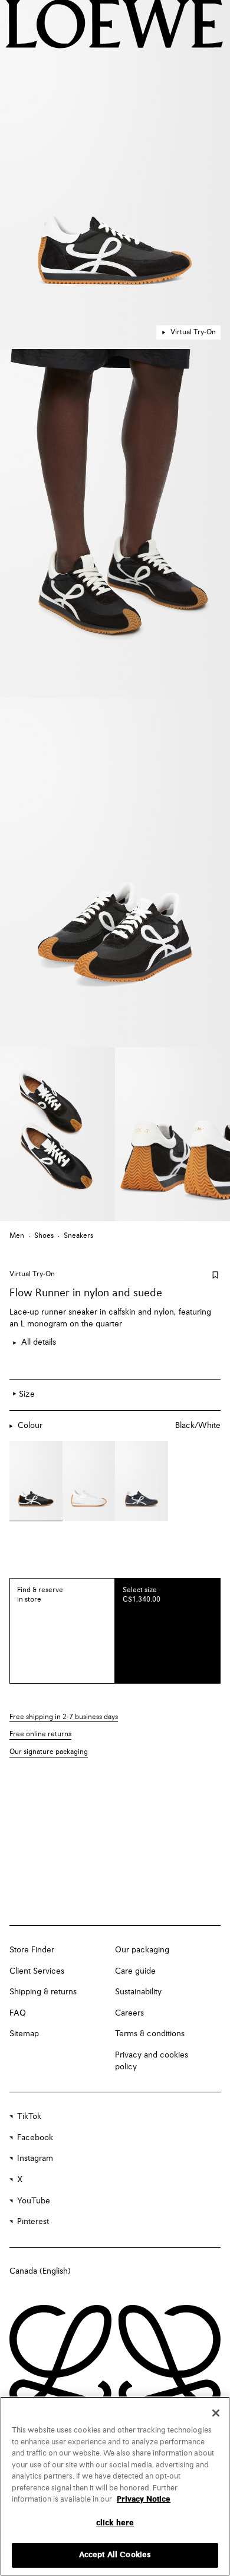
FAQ (18, 2013)
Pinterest (33, 2222)
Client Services (37, 1971)
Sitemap (24, 2034)
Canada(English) (40, 2271)
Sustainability (138, 1992)
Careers (129, 2013)
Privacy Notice (144, 2500)
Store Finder (32, 1950)
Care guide (135, 1971)
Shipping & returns (43, 1992)
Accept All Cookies (115, 2555)
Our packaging (142, 1950)
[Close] (216, 2413)
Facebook (35, 2138)
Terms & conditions (150, 2034)
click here (115, 2523)
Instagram (35, 2158)
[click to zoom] (115, 175)
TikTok (29, 2117)
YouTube (34, 2201)
